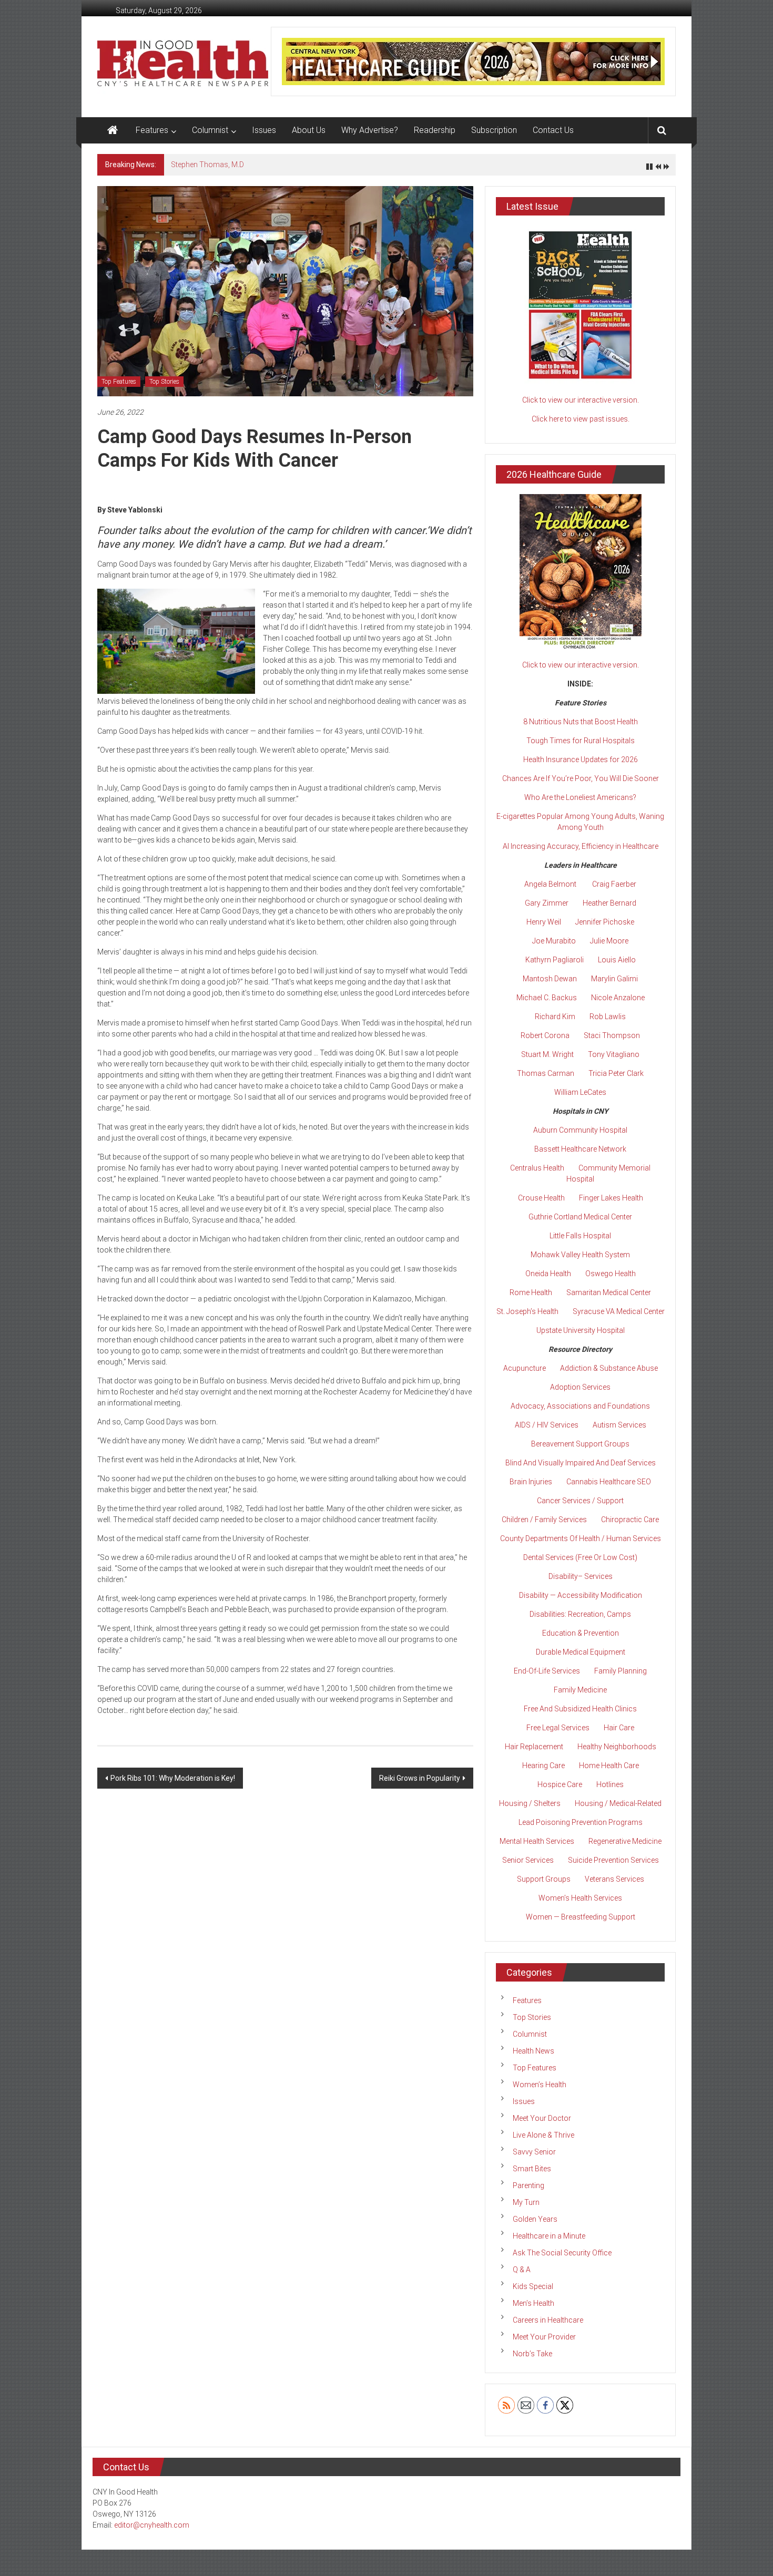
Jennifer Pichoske (605, 922)
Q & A (522, 2270)
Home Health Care (609, 1766)
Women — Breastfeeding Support (581, 1917)
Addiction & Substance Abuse (609, 1368)
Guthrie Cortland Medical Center (580, 1217)
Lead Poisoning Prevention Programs (581, 1822)
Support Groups (544, 1879)
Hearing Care (543, 1766)
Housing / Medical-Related (618, 1803)
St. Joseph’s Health (527, 1311)
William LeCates (580, 1092)
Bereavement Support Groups (580, 1444)
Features (152, 130)
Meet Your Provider (544, 2337)
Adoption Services (580, 1387)
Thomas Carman (546, 1073)
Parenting (528, 2185)
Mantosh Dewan (550, 979)
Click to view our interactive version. (581, 400)
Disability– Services (581, 1576)
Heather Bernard (609, 903)
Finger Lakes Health (611, 1198)
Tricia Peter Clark (616, 1073)
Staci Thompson (612, 1035)
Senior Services (528, 1860)
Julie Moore (609, 941)
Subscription (494, 130)
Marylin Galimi (614, 979)
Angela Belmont (550, 884)
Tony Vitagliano (614, 1054)
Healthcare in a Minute (549, 2236)
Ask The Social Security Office (562, 2253)
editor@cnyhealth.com (152, 2525)
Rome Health (531, 1292)
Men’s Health (533, 2303)
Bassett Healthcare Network (580, 1149)
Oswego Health (611, 1274)
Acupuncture (525, 1368)
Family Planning (621, 1671)
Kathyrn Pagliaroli (555, 960)
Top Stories (164, 382)
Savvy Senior (534, 2152)
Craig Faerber (614, 884)
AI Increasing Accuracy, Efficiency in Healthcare (581, 846)
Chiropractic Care (630, 1520)
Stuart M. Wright (547, 1054)
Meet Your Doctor (542, 2118)
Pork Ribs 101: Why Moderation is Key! (173, 1778)
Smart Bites (532, 2169)
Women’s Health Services (580, 1898)
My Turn (526, 2202)
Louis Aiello (617, 960)
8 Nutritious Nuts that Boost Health (581, 722)
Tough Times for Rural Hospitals (581, 741)
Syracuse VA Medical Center (619, 1311)
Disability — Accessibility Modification (581, 1595)
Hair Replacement (534, 1747)
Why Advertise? (370, 130)
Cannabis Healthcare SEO (609, 1482)
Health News (533, 2051)
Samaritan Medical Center (609, 1292)
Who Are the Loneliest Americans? (580, 797)
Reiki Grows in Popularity (420, 1778)
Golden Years (535, 2219)
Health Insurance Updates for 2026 (581, 760)
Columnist (210, 130)
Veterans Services (614, 1879)
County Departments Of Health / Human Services (581, 1538)
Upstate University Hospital (581, 1330)
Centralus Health (537, 1168)
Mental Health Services (537, 1841)
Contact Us (553, 130)
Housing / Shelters (530, 1803)
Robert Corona (545, 1035)
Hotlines (610, 1784)
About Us (309, 130)
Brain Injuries (531, 1482)
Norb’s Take (532, 2354)
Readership (435, 130)
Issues (264, 130)
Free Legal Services (558, 1728)
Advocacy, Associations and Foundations (580, 1406)
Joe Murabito (554, 941)
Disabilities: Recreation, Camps (580, 1614)
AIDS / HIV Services (547, 1425)
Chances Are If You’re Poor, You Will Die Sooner (581, 778)
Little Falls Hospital (580, 1236)
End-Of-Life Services (547, 1671)
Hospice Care (560, 1784)
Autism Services (619, 1425)
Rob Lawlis (608, 1017)
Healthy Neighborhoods (617, 1747)
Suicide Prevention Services (613, 1860)
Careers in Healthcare (548, 2320)
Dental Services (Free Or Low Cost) (580, 1557)
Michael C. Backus (547, 998)
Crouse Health (541, 1198)
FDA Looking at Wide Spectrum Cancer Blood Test (253, 165)
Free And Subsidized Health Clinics (580, 1709)
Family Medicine (580, 1690)
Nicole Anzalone (618, 998)
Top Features (119, 382)
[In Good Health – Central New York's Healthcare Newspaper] (113, 130)
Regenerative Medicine (625, 1841)
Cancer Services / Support (580, 1501)
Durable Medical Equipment (581, 1652)
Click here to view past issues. (581, 419)
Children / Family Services (544, 1520)
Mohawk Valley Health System (580, 1255)
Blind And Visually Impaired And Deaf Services (581, 1463)
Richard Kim (555, 1017)
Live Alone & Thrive (543, 2135)
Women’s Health (540, 2085)
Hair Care (619, 1728)
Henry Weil (544, 922)
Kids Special (533, 2286)
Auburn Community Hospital (580, 1130)
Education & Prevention (581, 1633)
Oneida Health (548, 1274)
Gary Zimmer (547, 903)
